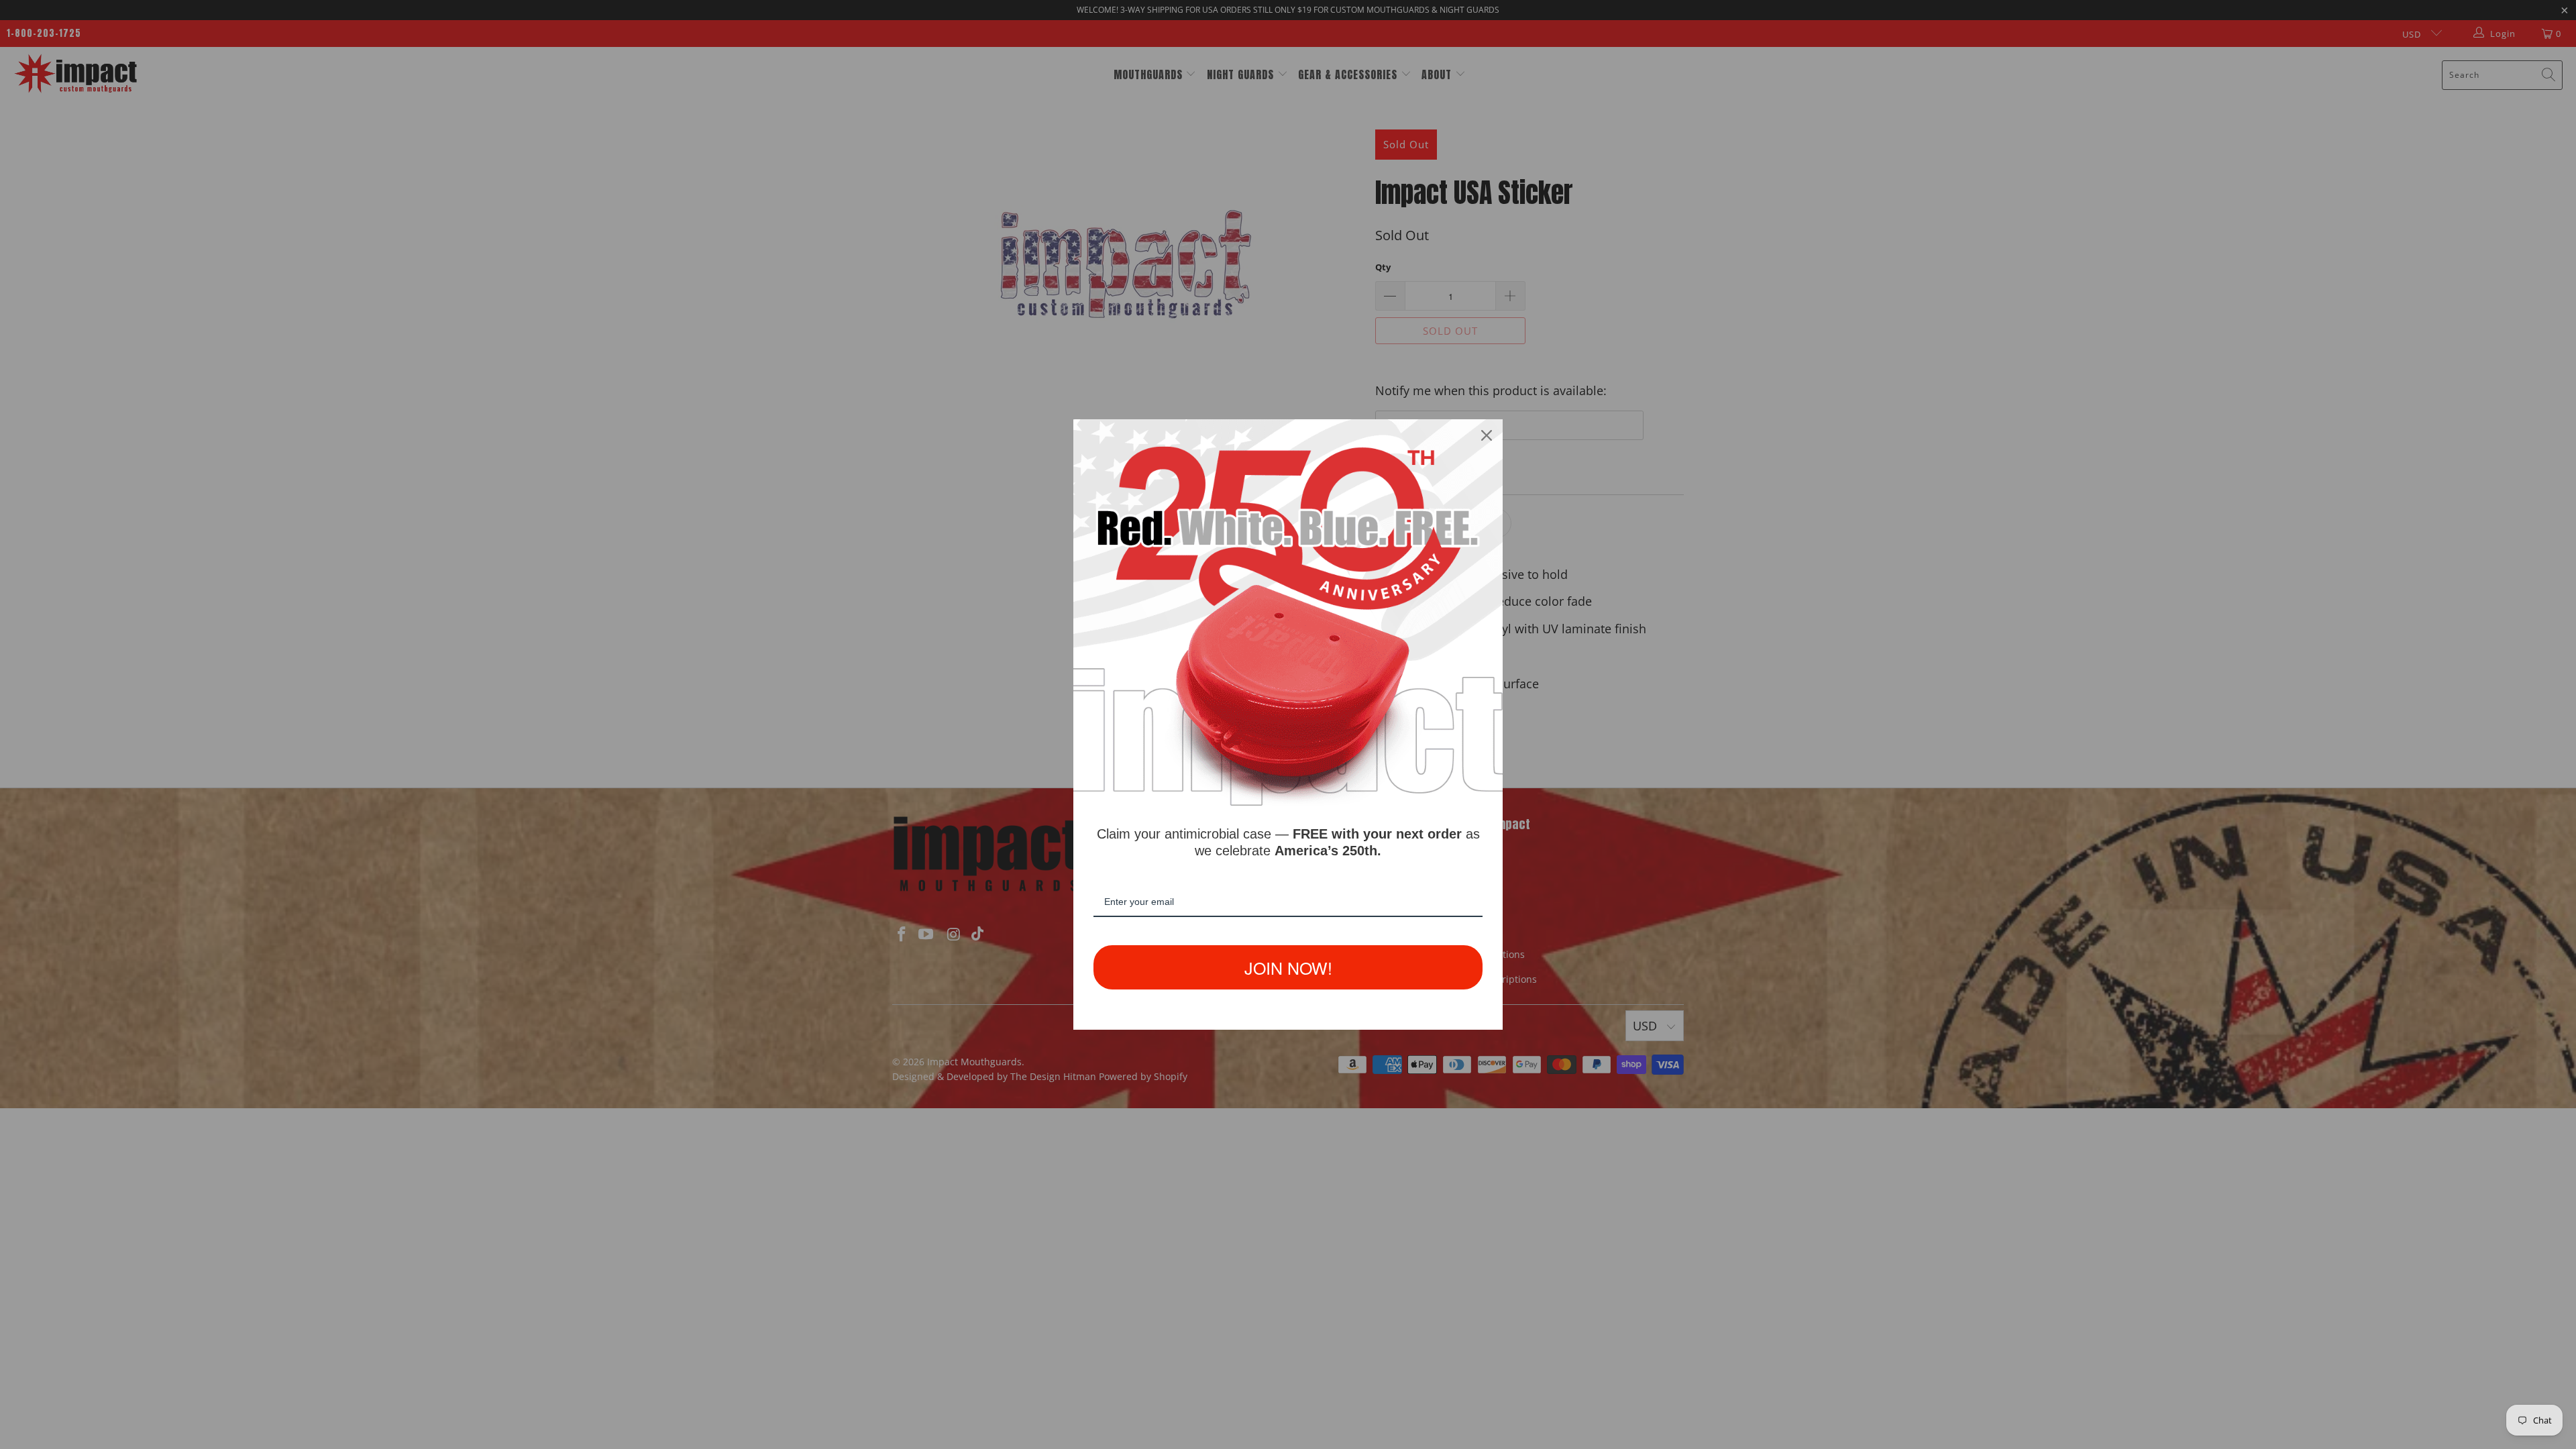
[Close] (1487, 435)
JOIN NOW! (1288, 967)
